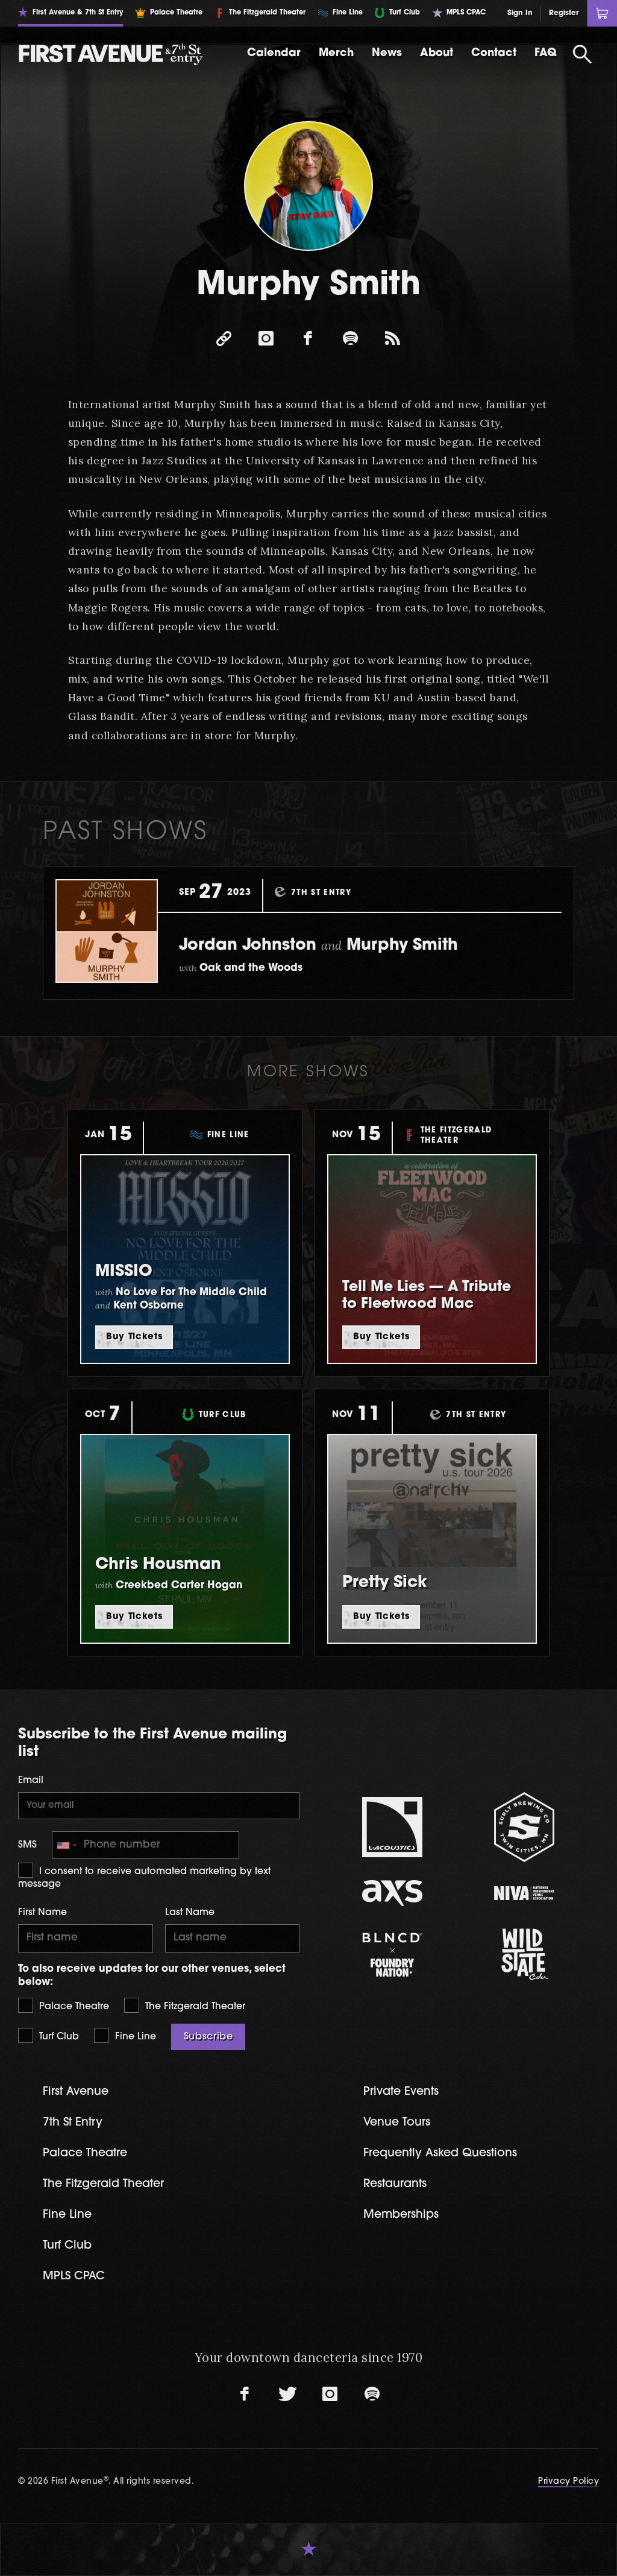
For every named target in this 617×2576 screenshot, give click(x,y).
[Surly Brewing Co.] (525, 1827)
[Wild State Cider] (525, 1954)
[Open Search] (583, 54)
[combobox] (66, 1845)
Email (31, 1781)
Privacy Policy (568, 2482)
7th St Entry (73, 2123)
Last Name (190, 1913)
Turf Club (58, 2037)
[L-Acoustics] (393, 1827)
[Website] (224, 338)
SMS (27, 1845)
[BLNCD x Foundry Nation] (393, 1955)
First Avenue (76, 2092)
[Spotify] (351, 338)
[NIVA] (525, 1893)
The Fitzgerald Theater (194, 2007)
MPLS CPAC (74, 2277)
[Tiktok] (393, 338)
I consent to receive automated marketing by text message (144, 1878)
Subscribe (208, 2037)
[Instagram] (266, 338)
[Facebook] (308, 338)
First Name (42, 1913)
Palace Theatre (73, 2007)
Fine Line (134, 2037)
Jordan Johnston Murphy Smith (318, 946)
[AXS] (393, 1893)
